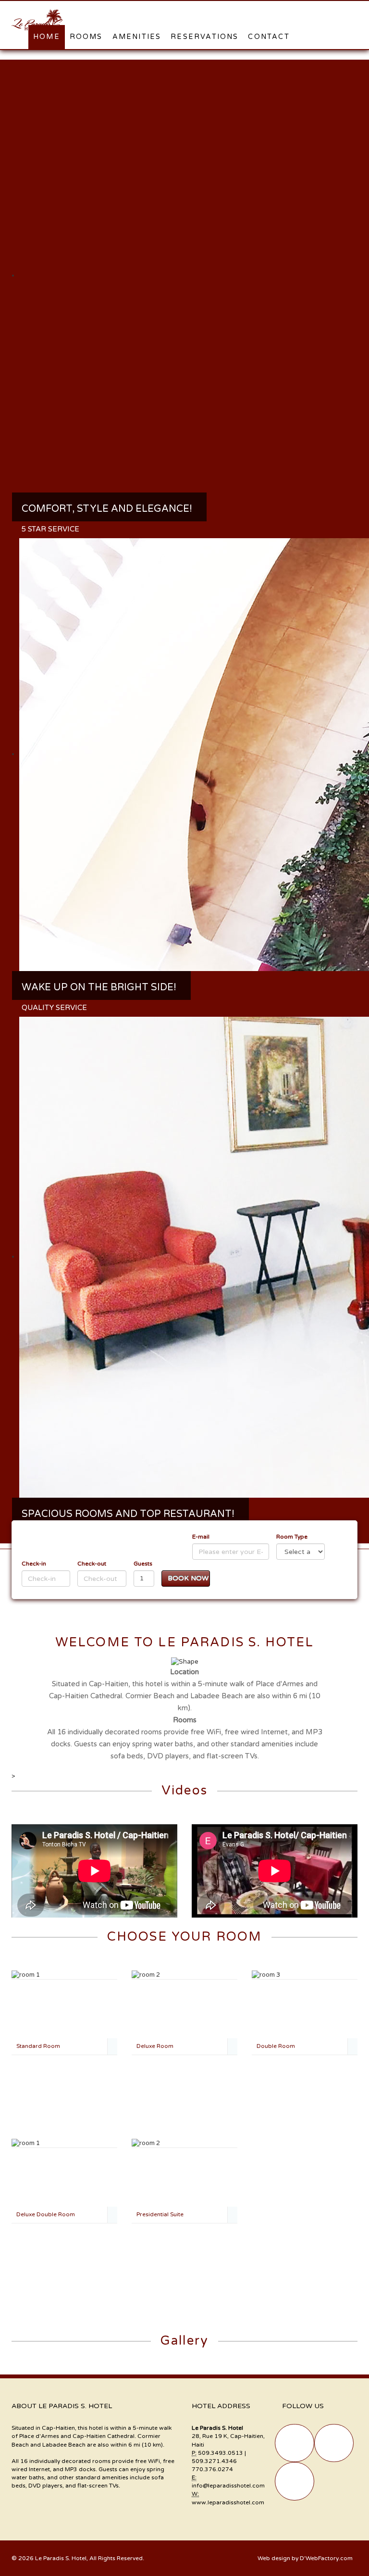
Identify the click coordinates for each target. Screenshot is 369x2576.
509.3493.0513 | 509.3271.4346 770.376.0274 (219, 2461)
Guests (143, 1564)
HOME (47, 37)
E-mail (201, 1537)
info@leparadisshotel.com (228, 2486)
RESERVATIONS (204, 37)
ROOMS (86, 37)
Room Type (292, 1537)
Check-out (92, 1564)
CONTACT (269, 37)
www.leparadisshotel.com (228, 2502)
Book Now (188, 1578)
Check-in (34, 1564)
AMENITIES (137, 37)
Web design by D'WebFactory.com (305, 2558)
